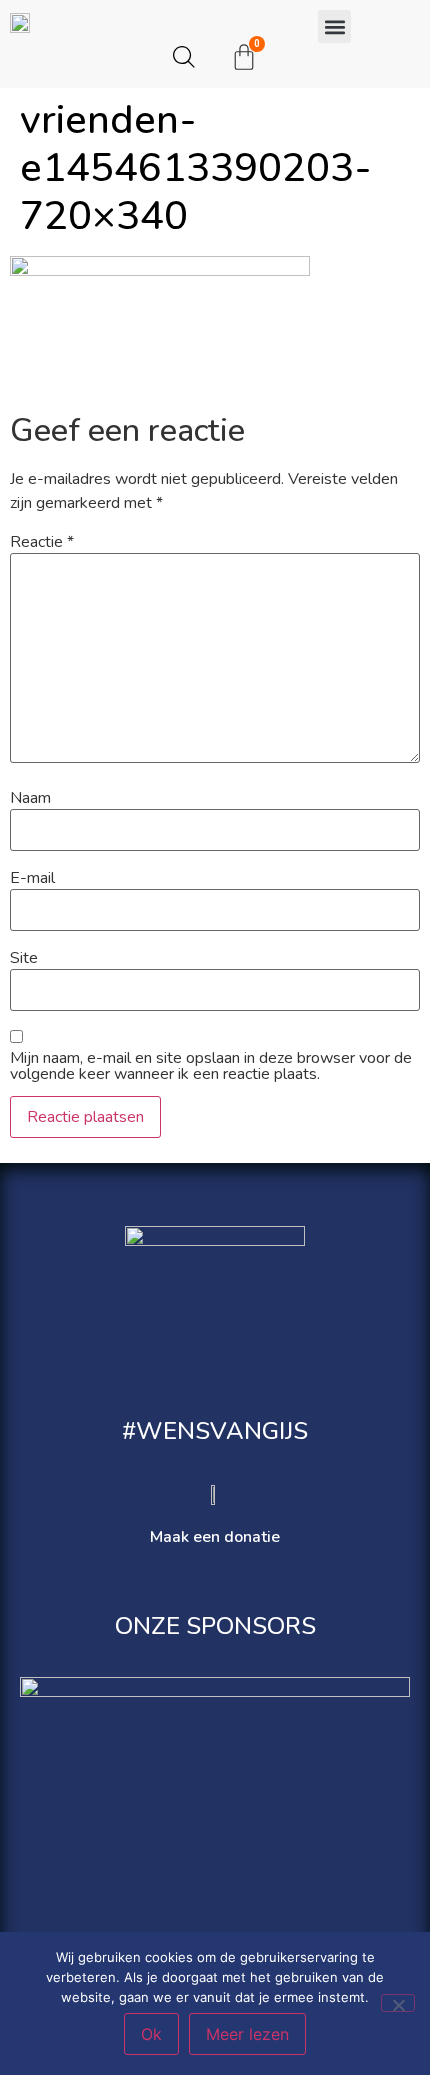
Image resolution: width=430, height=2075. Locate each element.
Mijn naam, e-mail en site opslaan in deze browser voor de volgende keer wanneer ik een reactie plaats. (211, 1066)
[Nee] (398, 2003)
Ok (151, 2034)
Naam (30, 798)
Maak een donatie (215, 1537)
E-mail (32, 878)
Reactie (42, 542)
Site (24, 958)
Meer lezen (247, 2034)
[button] (334, 26)
